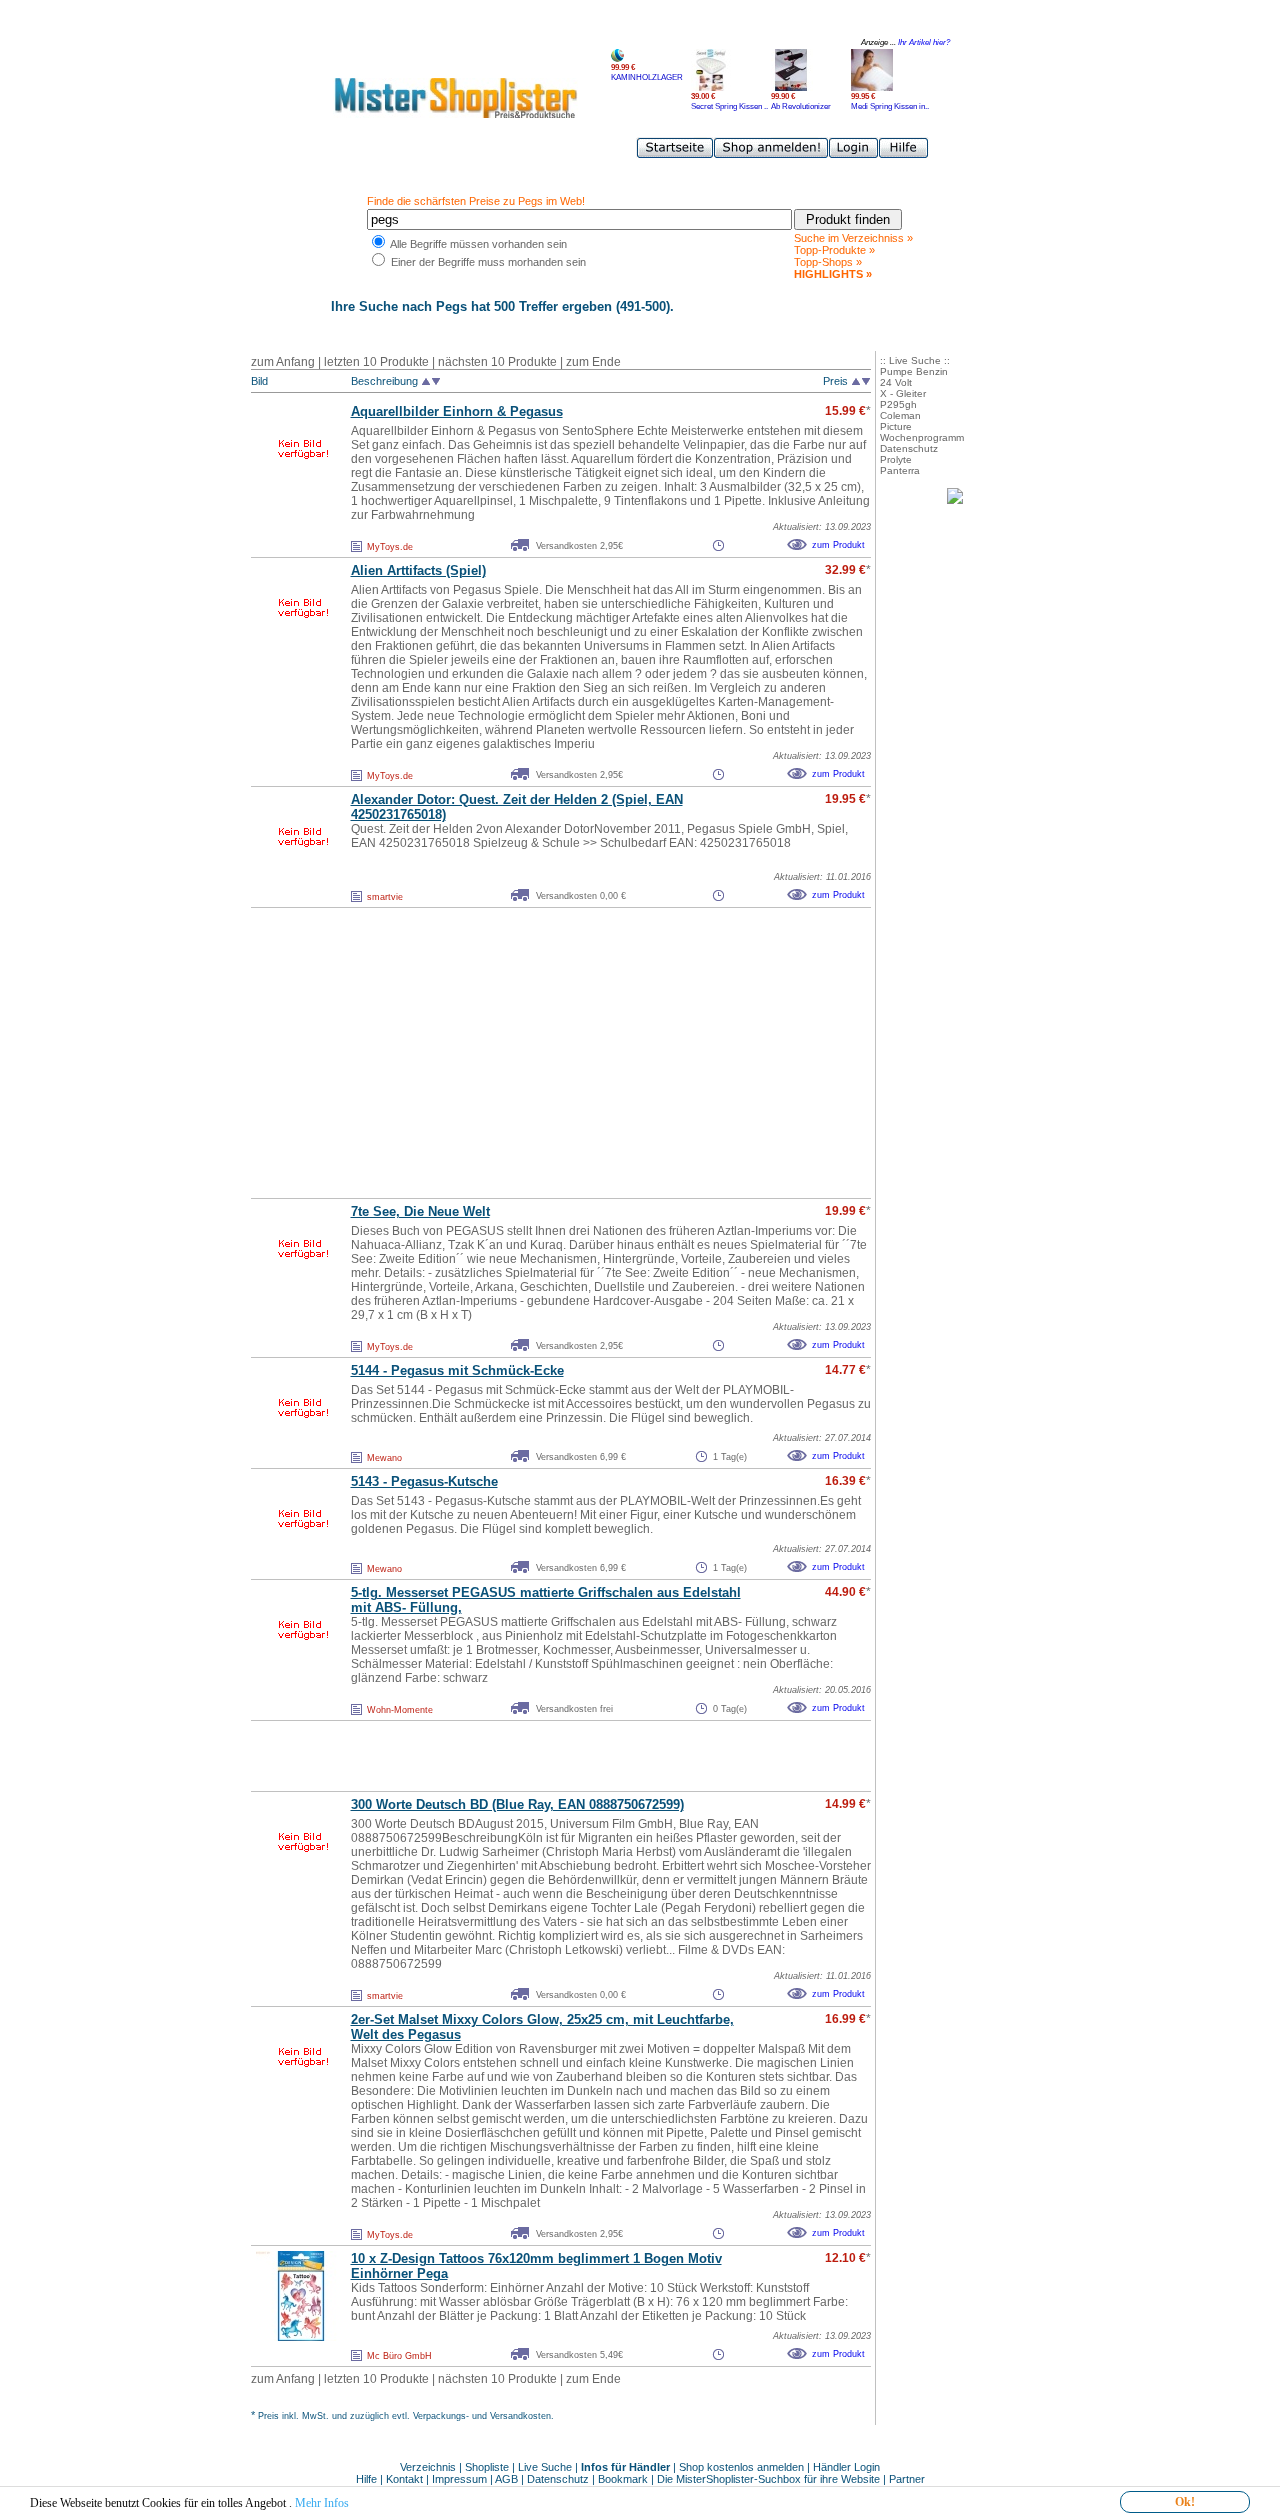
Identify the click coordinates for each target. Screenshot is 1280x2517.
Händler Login (846, 2467)
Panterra (900, 470)
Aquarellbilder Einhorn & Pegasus (457, 411)
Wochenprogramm (922, 437)
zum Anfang (283, 362)
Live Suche (545, 2467)
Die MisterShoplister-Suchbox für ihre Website (768, 2479)
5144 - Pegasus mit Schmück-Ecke (457, 1370)
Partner (907, 2479)
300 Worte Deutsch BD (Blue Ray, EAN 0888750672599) (517, 1804)
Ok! (1185, 2502)
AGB (506, 2479)
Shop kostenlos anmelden (741, 2467)
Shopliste (487, 2467)
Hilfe (368, 2479)
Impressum (459, 2479)
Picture (896, 426)
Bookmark (623, 2479)
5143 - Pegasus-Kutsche (424, 1481)
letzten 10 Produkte (376, 362)
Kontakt (406, 2479)
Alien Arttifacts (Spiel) (418, 570)
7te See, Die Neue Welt (420, 1211)
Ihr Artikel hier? (924, 42)
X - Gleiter (903, 393)
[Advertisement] (517, 1053)
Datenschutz (909, 448)
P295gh (898, 404)
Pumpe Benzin (914, 371)
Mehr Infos (322, 2503)
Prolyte (896, 459)
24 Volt (896, 382)
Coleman (900, 415)
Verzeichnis (428, 2467)
